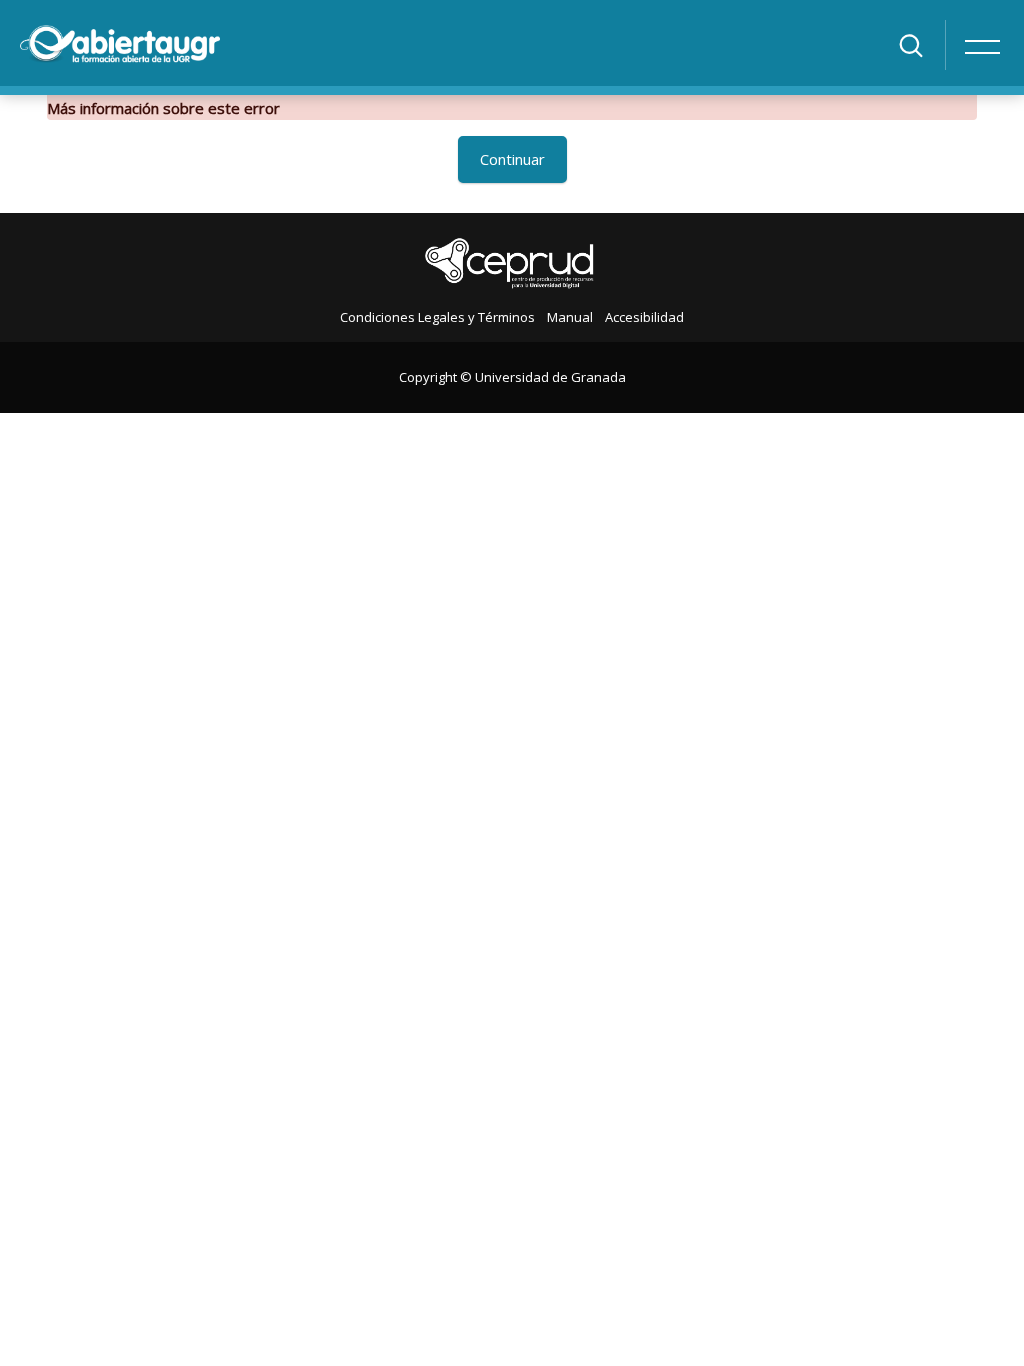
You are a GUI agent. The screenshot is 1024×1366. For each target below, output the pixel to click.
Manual (570, 317)
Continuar (512, 159)
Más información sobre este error (163, 108)
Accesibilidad (644, 317)
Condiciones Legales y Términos (437, 317)
